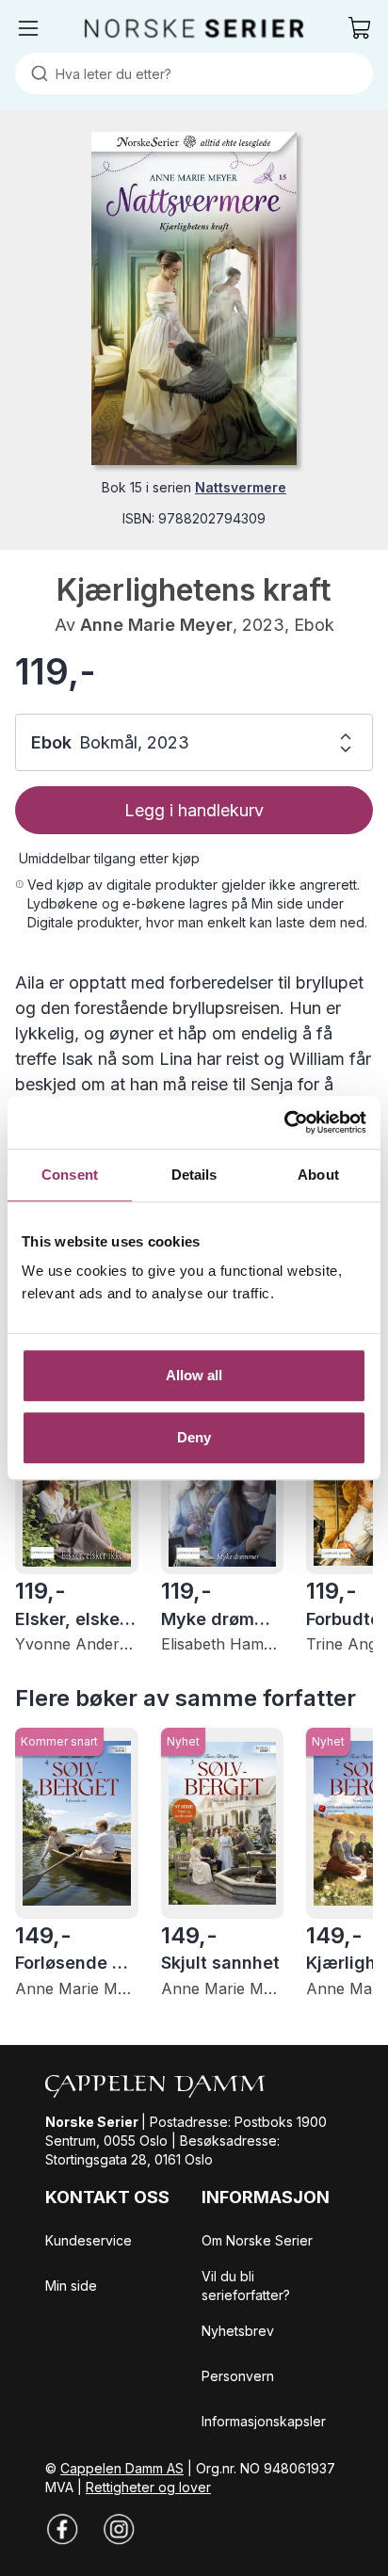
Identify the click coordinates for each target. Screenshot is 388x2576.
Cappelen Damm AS (122, 2468)
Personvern (238, 2376)
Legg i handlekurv (194, 810)
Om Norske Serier (257, 2240)
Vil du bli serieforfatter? (246, 2286)
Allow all (194, 1375)
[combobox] (194, 73)
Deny (194, 1437)
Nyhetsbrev (238, 2331)
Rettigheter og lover (148, 2487)
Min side (71, 2286)
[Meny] (28, 28)
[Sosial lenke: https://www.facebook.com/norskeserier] (62, 2529)
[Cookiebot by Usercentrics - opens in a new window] (284, 1122)
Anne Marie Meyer (156, 625)
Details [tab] (194, 1175)
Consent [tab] (70, 1175)
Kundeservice (89, 2240)
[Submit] (35, 73)
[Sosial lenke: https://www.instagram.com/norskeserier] (119, 2529)
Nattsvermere (241, 487)
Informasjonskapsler (264, 2421)
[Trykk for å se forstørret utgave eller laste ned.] (194, 298)
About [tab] (318, 1175)
